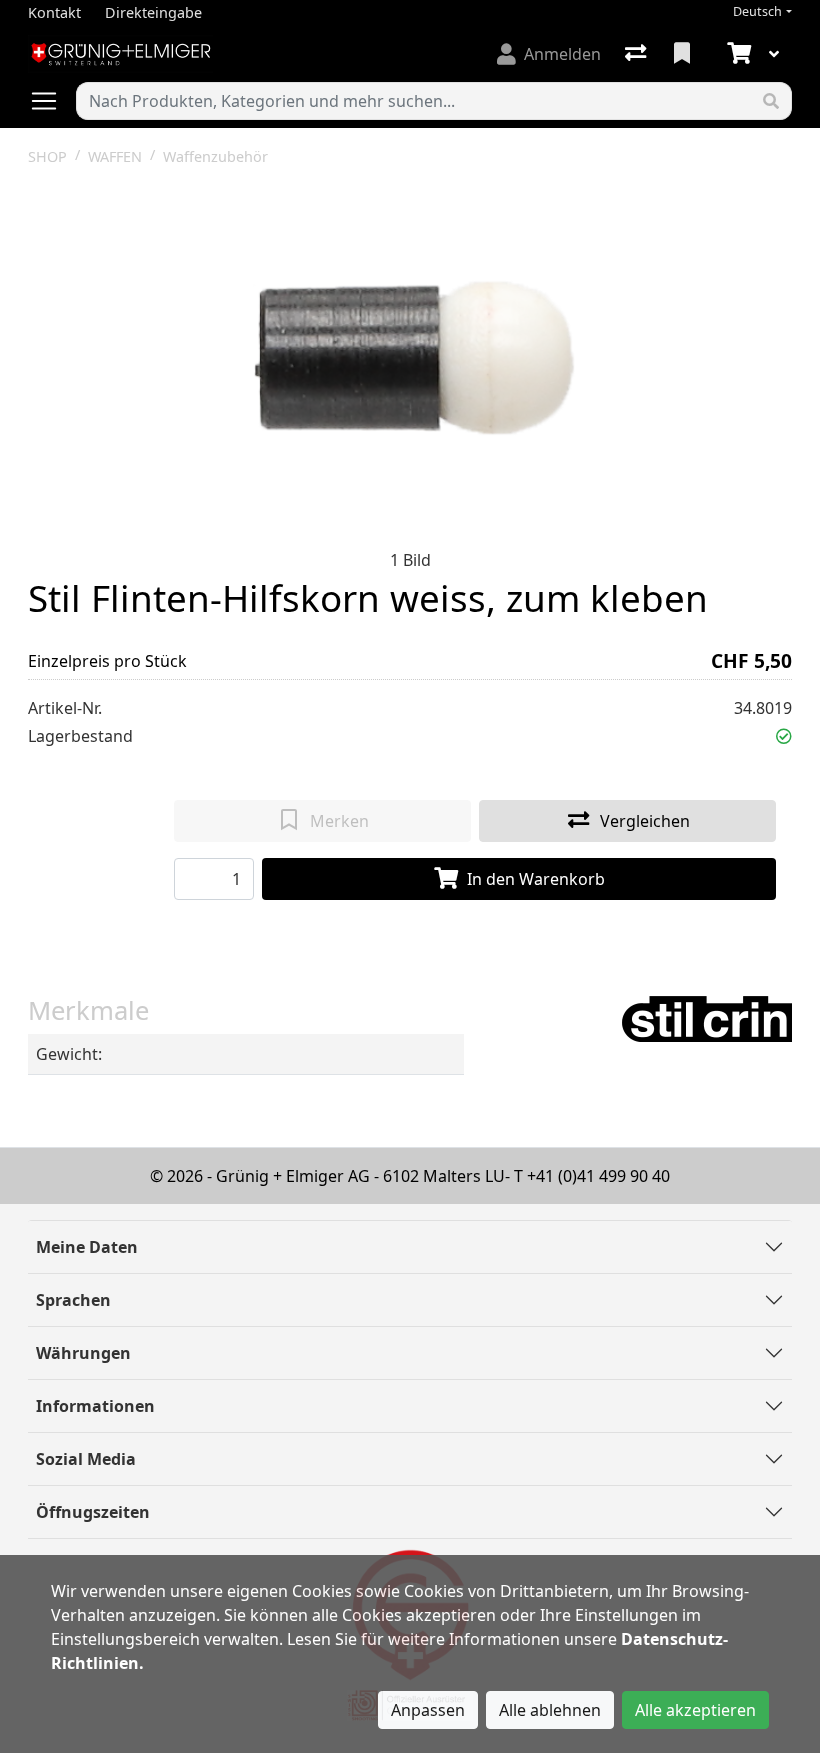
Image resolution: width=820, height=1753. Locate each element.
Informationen (95, 1406)
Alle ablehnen (550, 1710)
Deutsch (757, 11)
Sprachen (73, 1300)
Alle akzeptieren (695, 1710)
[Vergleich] (637, 54)
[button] (784, 736)
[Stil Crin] (707, 1017)
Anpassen (428, 1710)
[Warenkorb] (737, 54)
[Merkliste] (684, 54)
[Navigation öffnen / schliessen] (52, 101)
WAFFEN (115, 156)
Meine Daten (87, 1247)
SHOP (47, 156)
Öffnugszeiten (93, 1512)
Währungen (83, 1353)
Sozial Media (86, 1459)
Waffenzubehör (215, 156)
